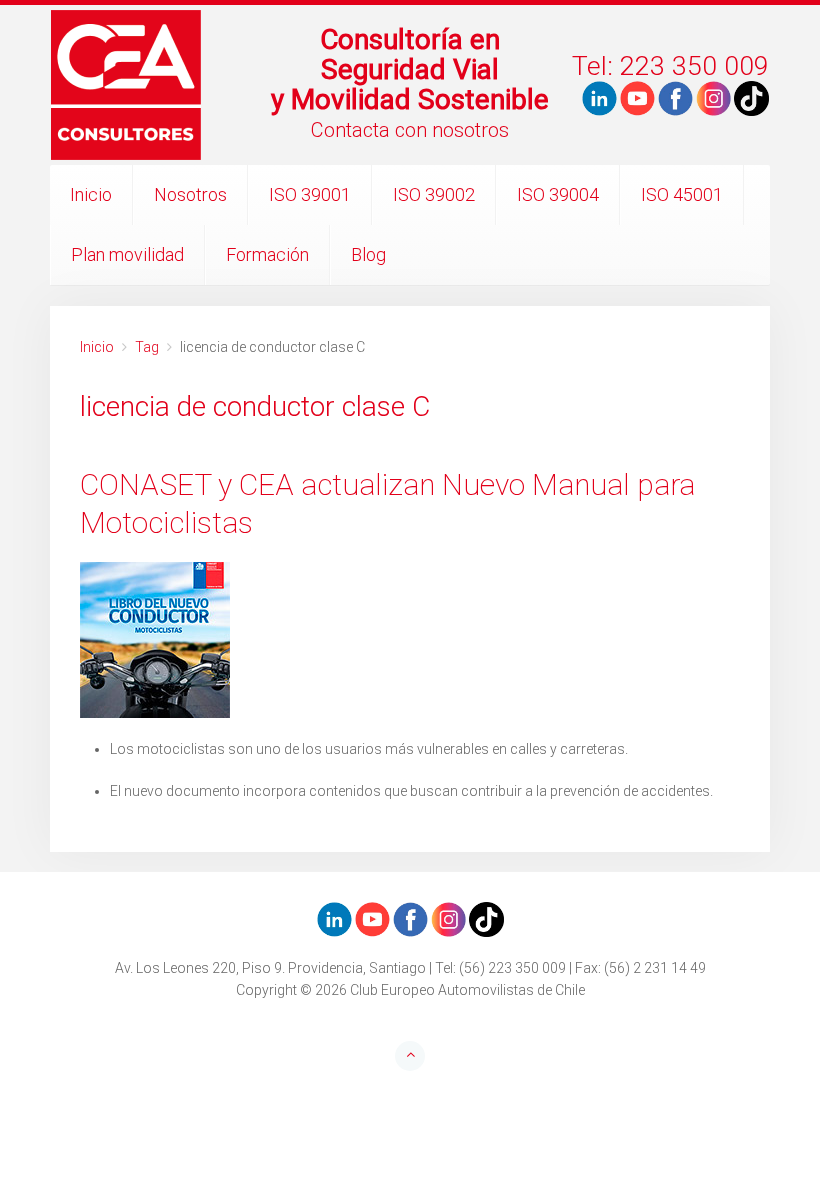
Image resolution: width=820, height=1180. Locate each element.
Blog (368, 254)
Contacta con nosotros (410, 130)
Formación (267, 254)
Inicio (91, 194)
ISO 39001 (310, 194)
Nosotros (190, 194)
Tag (147, 347)
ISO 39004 (558, 194)
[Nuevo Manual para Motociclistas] (410, 640)
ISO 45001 (682, 194)
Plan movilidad (127, 254)
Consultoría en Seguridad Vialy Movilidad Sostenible (410, 69)
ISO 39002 (434, 194)
